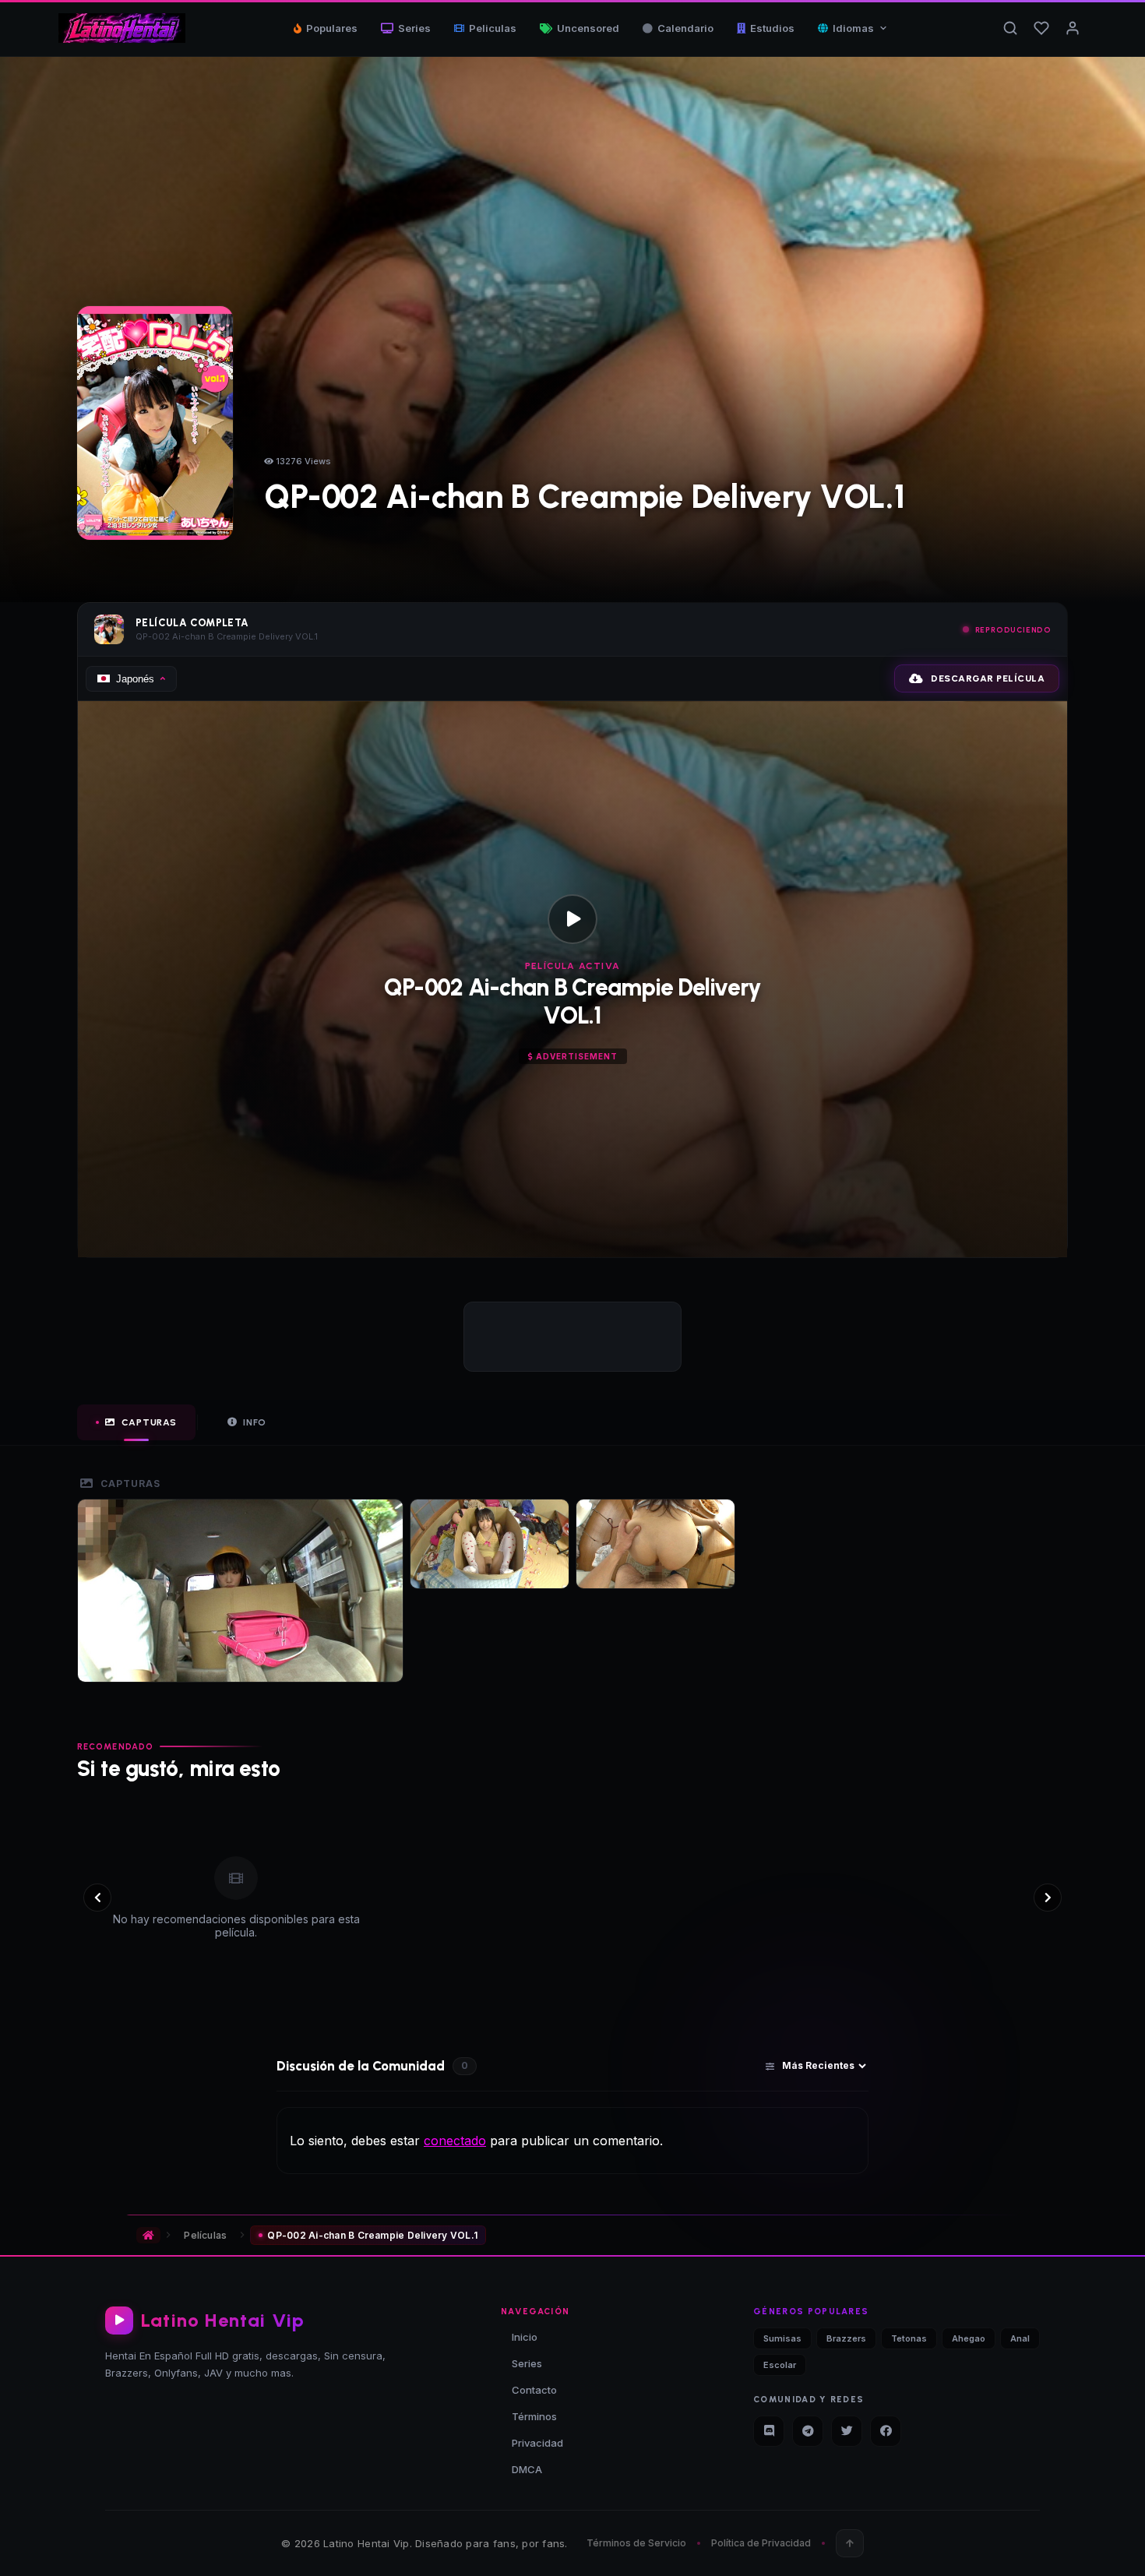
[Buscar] (1010, 28)
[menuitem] (853, 28)
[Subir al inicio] (850, 2543)
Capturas (149, 1422)
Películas (205, 2235)
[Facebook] (886, 2431)
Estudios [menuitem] (772, 28)
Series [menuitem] (414, 28)
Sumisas (782, 2338)
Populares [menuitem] (332, 28)
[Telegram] (808, 2431)
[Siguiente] (1048, 1898)
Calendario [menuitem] (685, 28)
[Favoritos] (1041, 28)
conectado (455, 2141)
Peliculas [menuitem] (493, 28)
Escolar (780, 2365)
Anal (1020, 2338)
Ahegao (969, 2338)
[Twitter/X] (847, 2431)
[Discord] (769, 2431)
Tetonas (909, 2338)
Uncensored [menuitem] (588, 28)
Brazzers (846, 2338)
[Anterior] (97, 1898)
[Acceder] (1073, 28)
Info (255, 1422)
